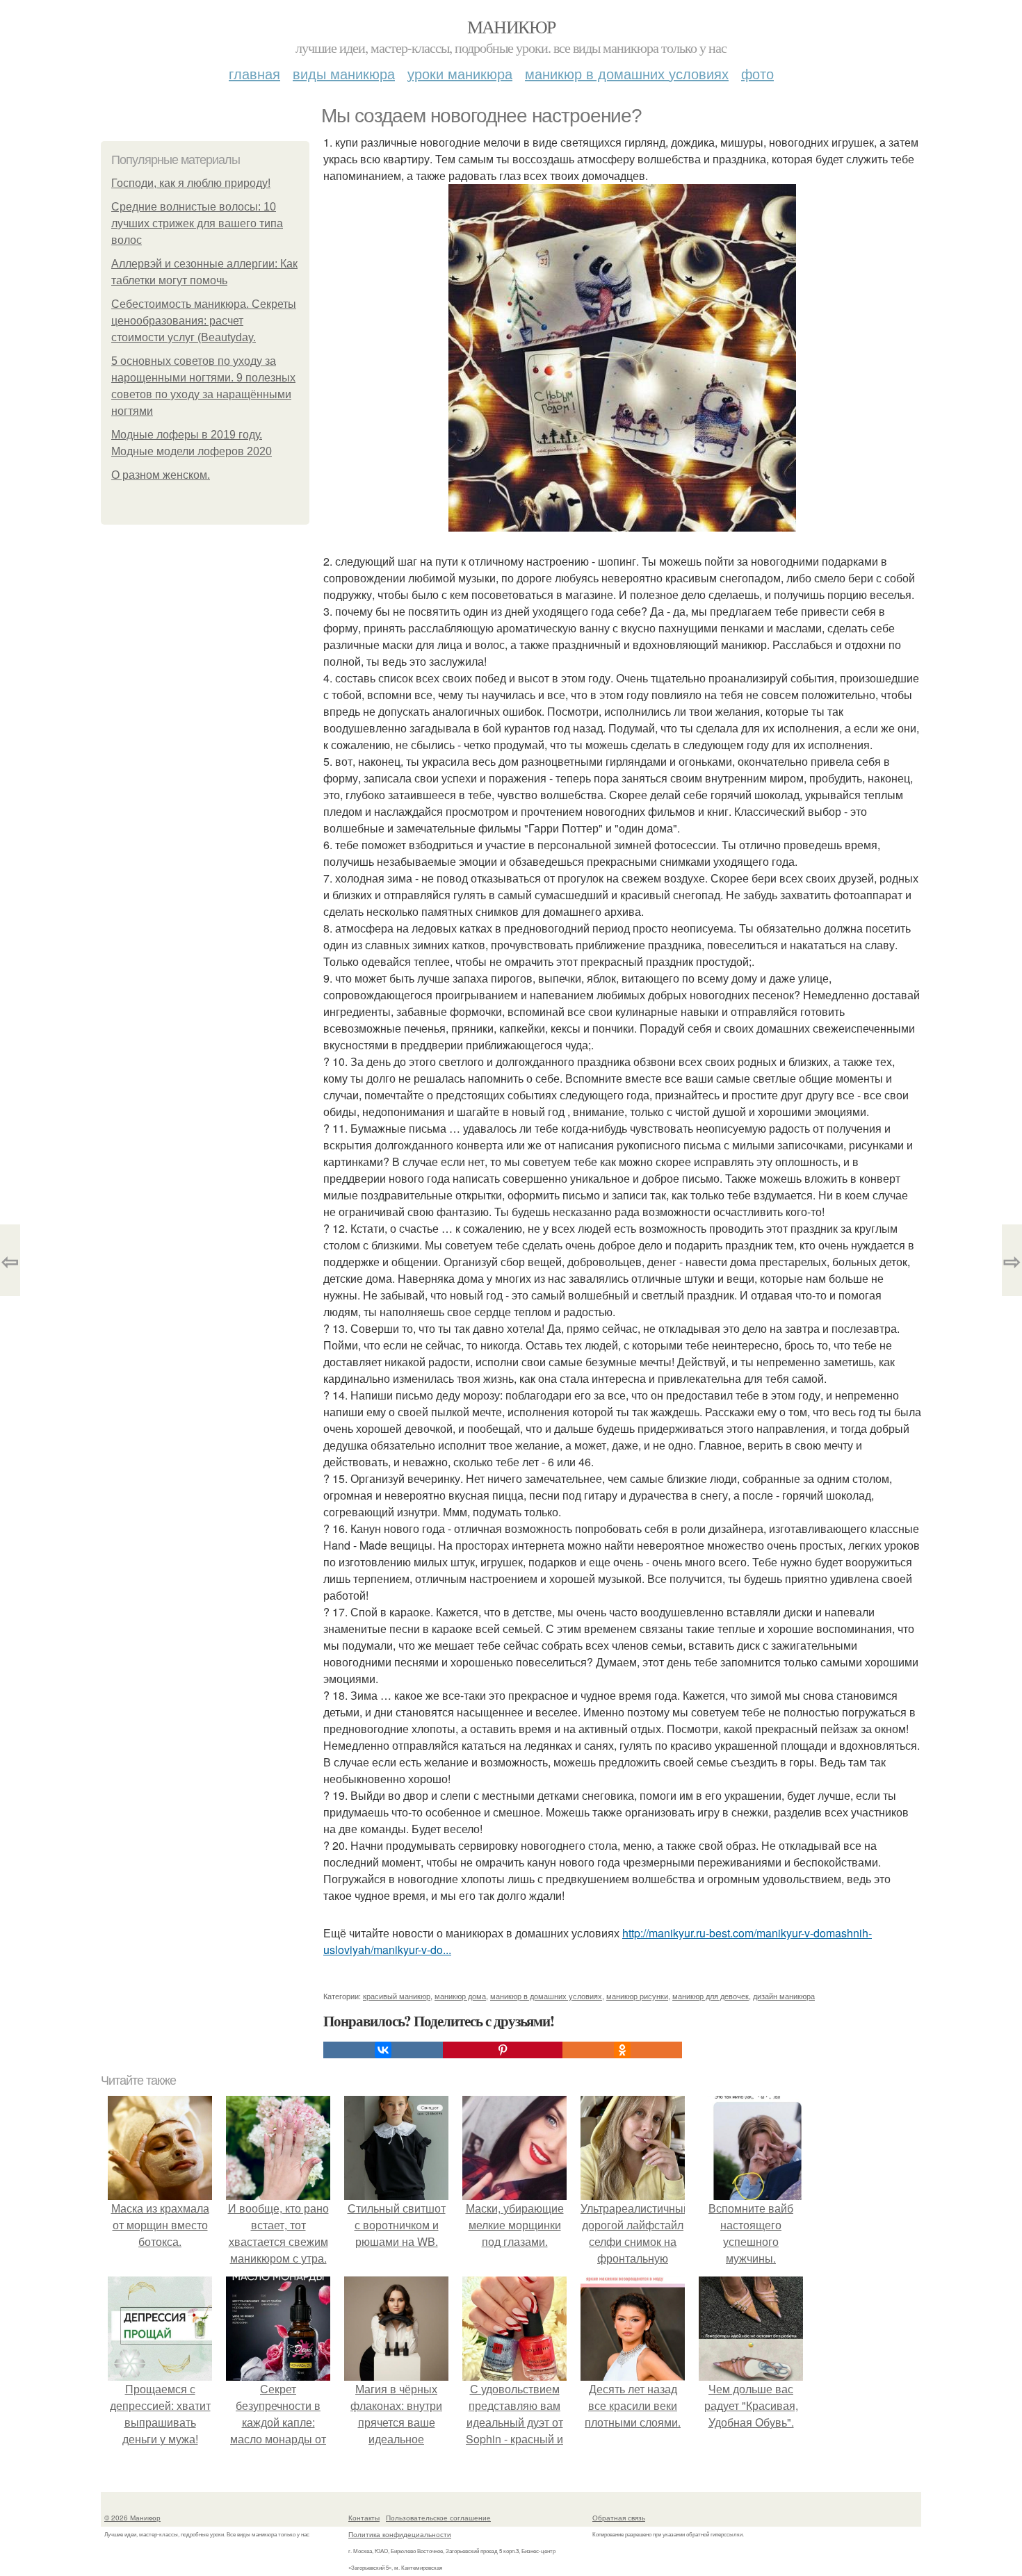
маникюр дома (460, 1996)
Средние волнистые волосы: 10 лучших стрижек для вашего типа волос (197, 223)
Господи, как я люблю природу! (191, 183)
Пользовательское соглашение (438, 2518)
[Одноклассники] (622, 2050)
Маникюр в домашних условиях (627, 73)
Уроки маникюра (460, 73)
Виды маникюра (344, 73)
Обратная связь (619, 2518)
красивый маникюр (397, 1996)
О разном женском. (161, 475)
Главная (254, 73)
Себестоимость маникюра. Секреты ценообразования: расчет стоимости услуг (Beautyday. (204, 321)
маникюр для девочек (711, 1996)
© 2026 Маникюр (132, 2518)
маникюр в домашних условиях (546, 1996)
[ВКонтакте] (383, 2050)
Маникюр (511, 26)
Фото (757, 73)
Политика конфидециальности (400, 2534)
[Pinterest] (503, 2050)
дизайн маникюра (784, 1996)
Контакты (364, 2518)
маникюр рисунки (637, 1996)
